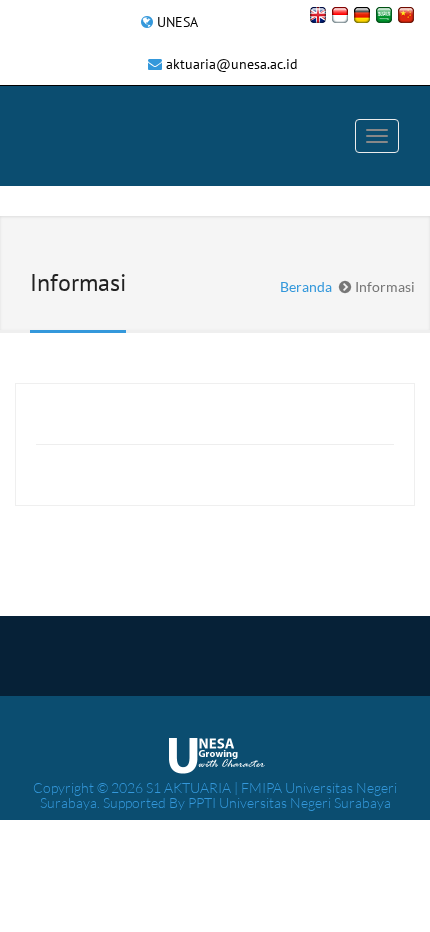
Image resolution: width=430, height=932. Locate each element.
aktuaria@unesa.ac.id (232, 64)
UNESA (177, 22)
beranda (306, 286)
